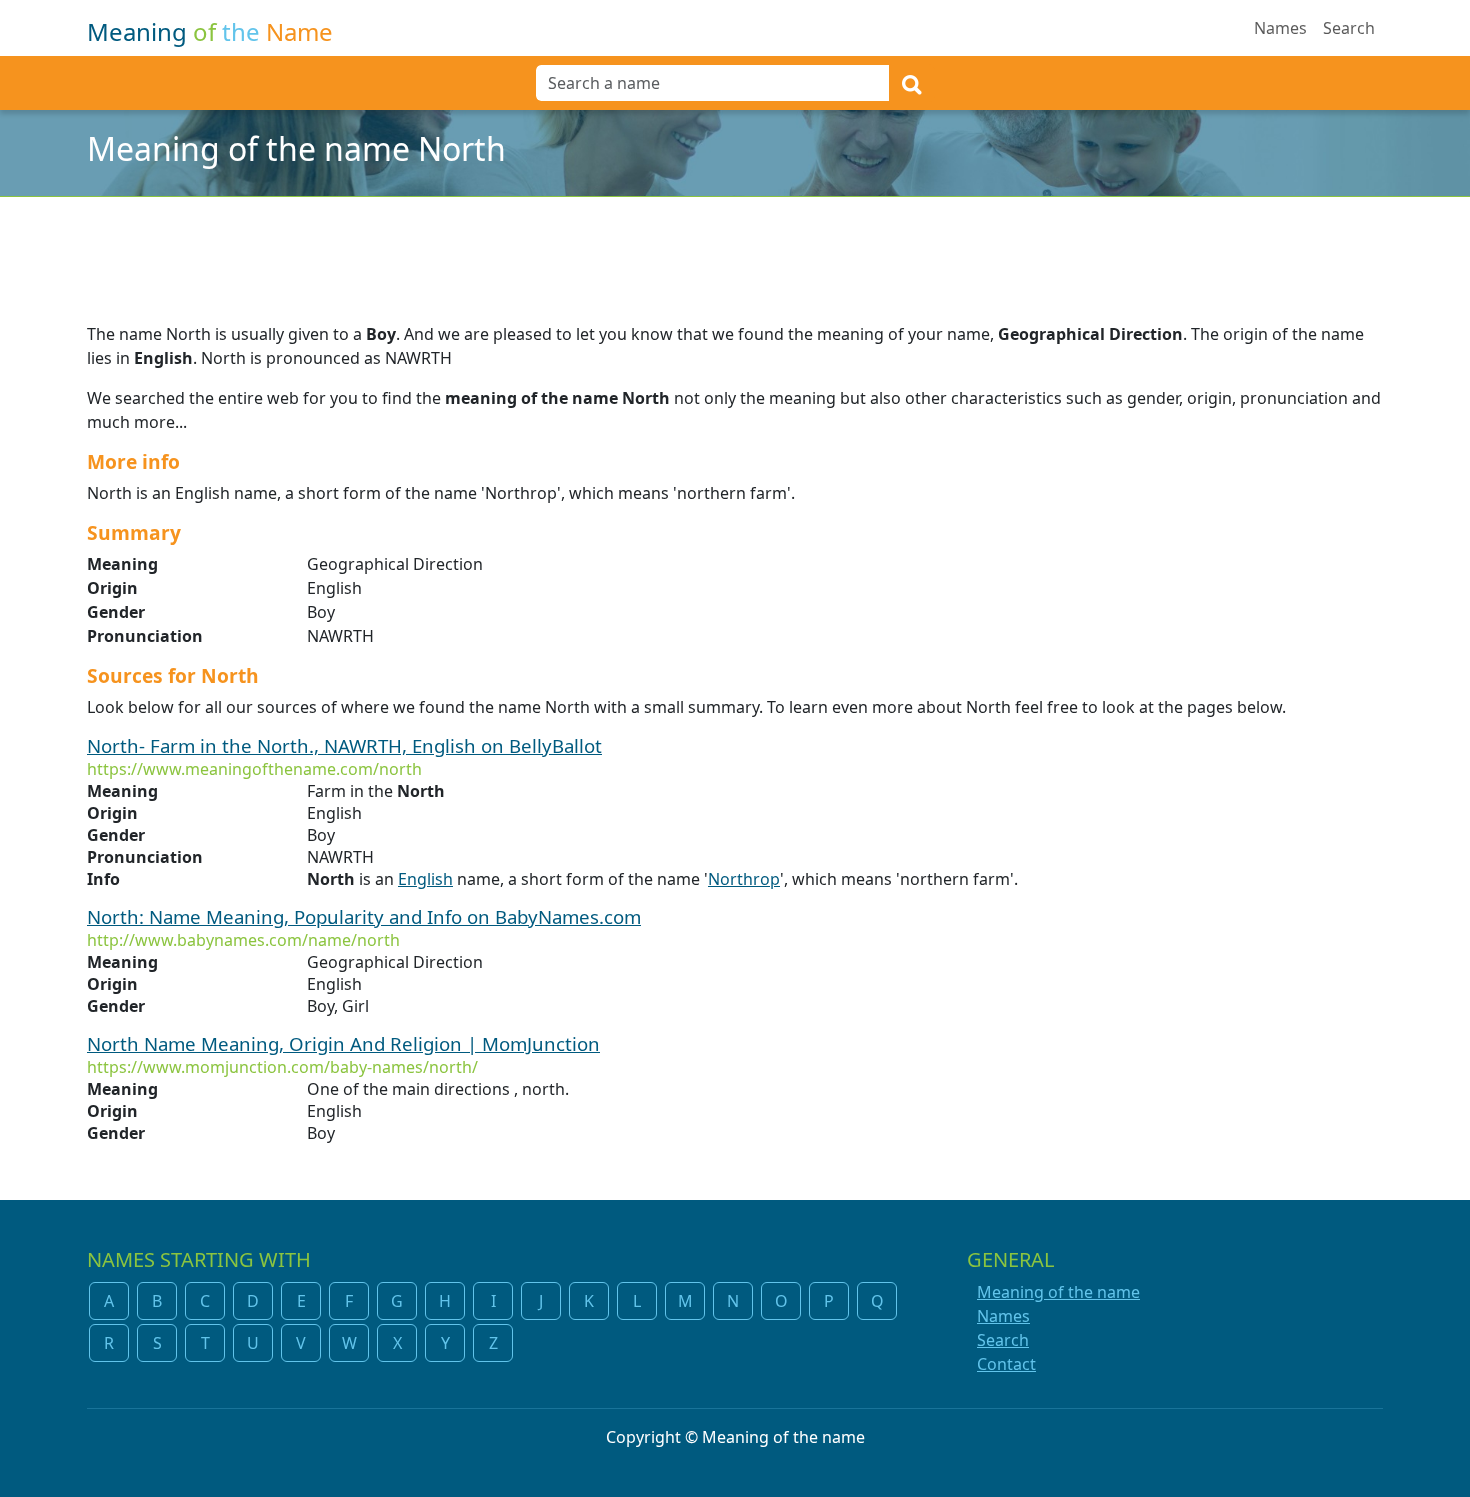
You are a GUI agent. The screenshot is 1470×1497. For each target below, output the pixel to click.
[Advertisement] (735, 247)
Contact (1006, 1364)
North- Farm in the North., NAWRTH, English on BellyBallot (344, 745)
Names (1280, 28)
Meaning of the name (1058, 1292)
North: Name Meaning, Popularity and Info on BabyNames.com (364, 916)
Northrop (744, 879)
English (425, 879)
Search (1349, 28)
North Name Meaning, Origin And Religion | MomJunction (343, 1043)
